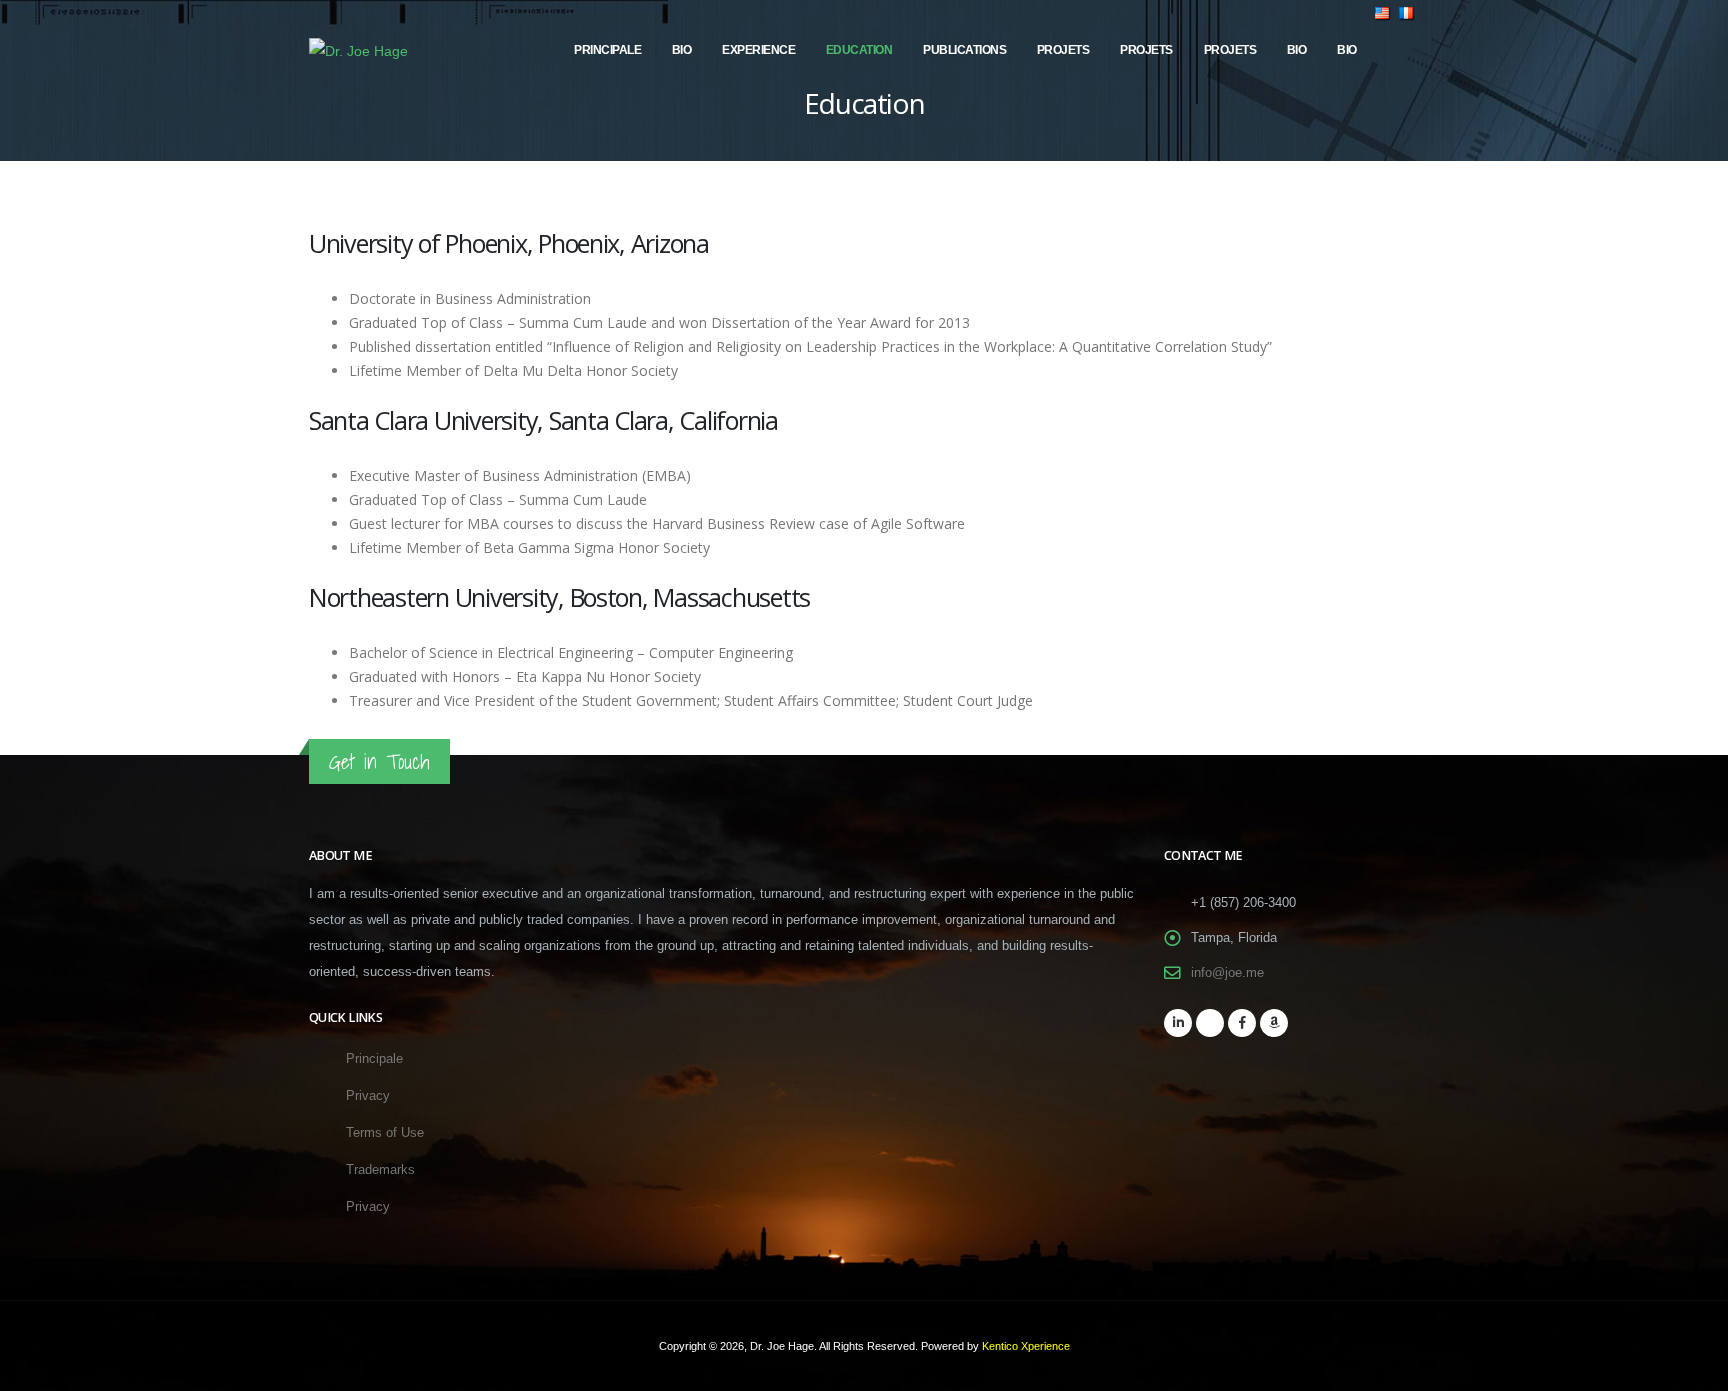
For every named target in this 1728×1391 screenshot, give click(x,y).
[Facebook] (1242, 1023)
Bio (682, 50)
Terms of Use (385, 1133)
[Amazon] (1274, 1023)
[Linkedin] (1178, 1023)
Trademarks (380, 1170)
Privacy (368, 1096)
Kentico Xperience (1026, 1346)
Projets (1063, 50)
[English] (1383, 50)
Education (859, 50)
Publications (964, 50)
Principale (607, 50)
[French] (1407, 50)
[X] (1210, 1023)
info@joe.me (1227, 973)
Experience (758, 50)
